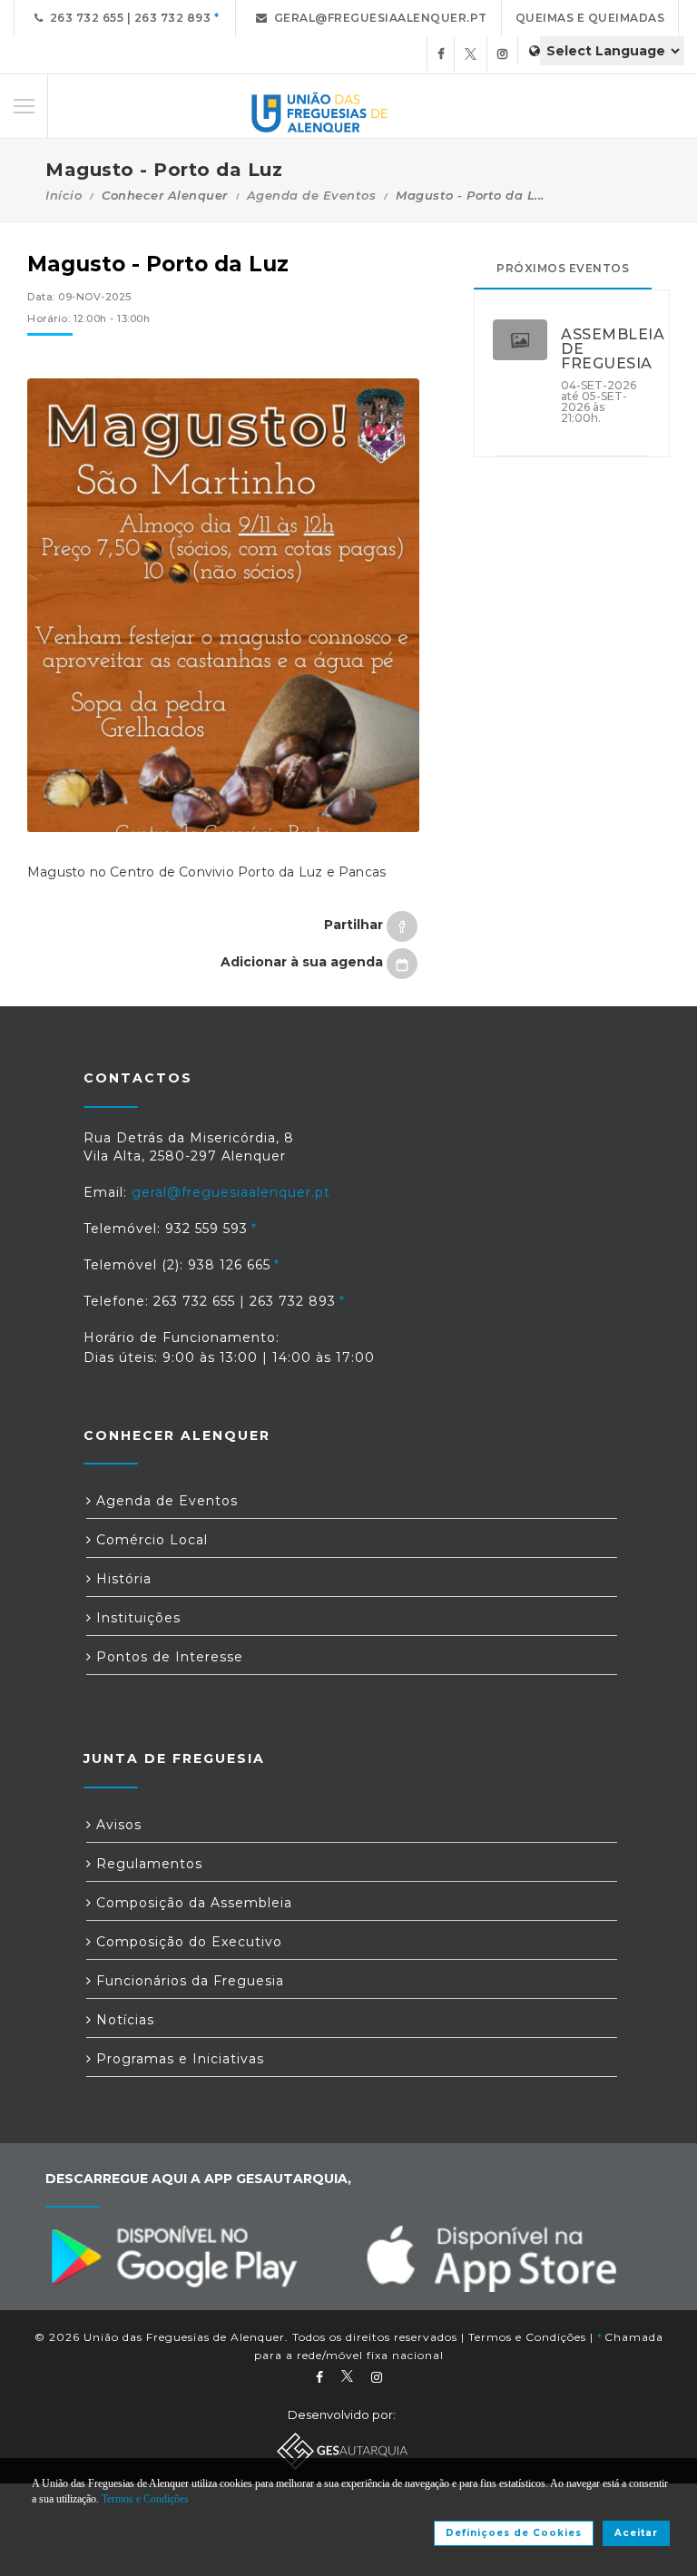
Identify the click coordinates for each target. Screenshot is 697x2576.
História (122, 1579)
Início (64, 195)
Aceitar (636, 2533)
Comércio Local (150, 1540)
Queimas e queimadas (590, 18)
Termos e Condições (527, 2337)
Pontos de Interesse (167, 1657)
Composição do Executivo (187, 1942)
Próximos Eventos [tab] (563, 268)
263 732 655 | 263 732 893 (128, 18)
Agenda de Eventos (312, 195)
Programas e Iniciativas (178, 2059)
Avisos (117, 1825)
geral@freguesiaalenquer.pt (378, 18)
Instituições (136, 1618)
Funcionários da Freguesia (188, 1981)
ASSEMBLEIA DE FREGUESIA (606, 349)
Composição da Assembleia (192, 1903)
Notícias (123, 2020)
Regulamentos (147, 1864)
